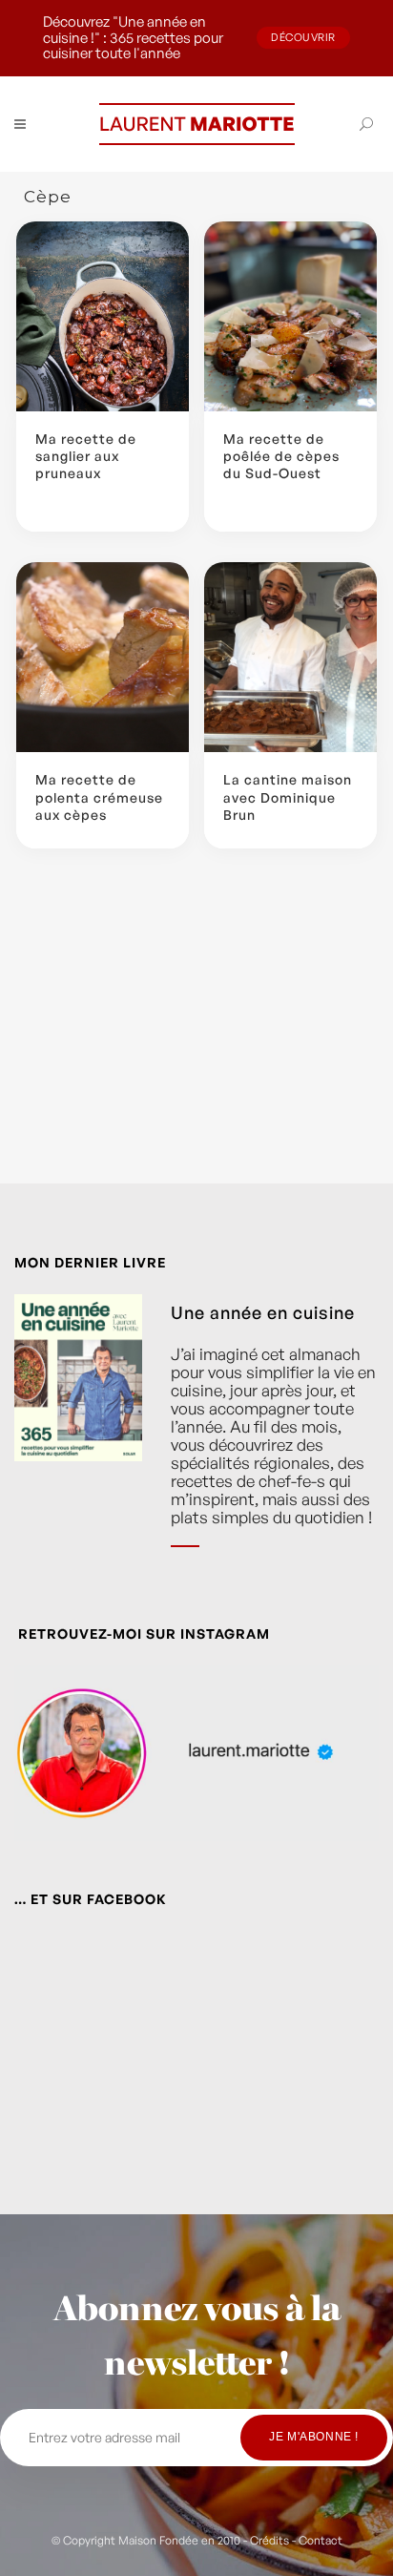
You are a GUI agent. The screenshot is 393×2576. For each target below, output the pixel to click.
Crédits (269, 2540)
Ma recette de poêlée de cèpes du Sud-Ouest (281, 456)
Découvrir (303, 37)
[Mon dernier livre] (78, 1435)
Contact (321, 2540)
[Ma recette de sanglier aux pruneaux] (103, 316)
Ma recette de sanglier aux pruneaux (86, 456)
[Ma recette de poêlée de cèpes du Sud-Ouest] (290, 316)
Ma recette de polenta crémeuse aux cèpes (99, 796)
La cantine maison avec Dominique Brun (288, 796)
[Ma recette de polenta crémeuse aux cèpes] (103, 657)
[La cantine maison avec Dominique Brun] (290, 657)
